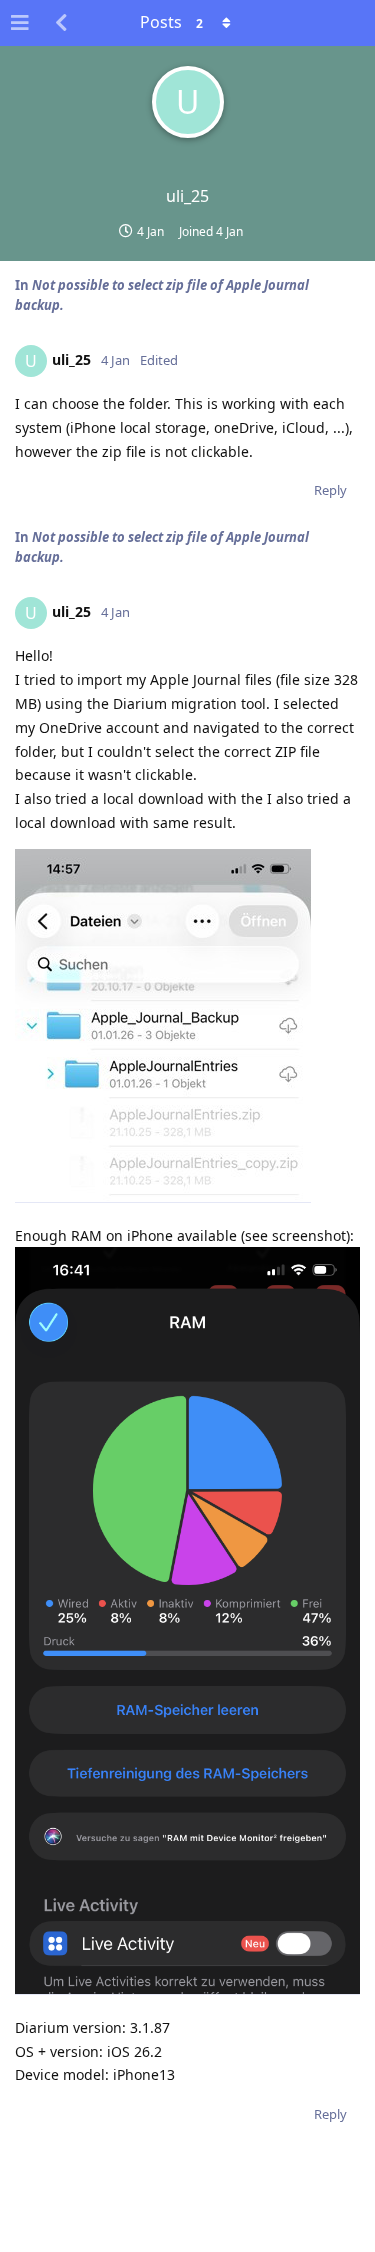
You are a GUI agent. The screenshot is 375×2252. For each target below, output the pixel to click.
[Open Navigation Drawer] (20, 23)
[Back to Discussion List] (61, 23)
